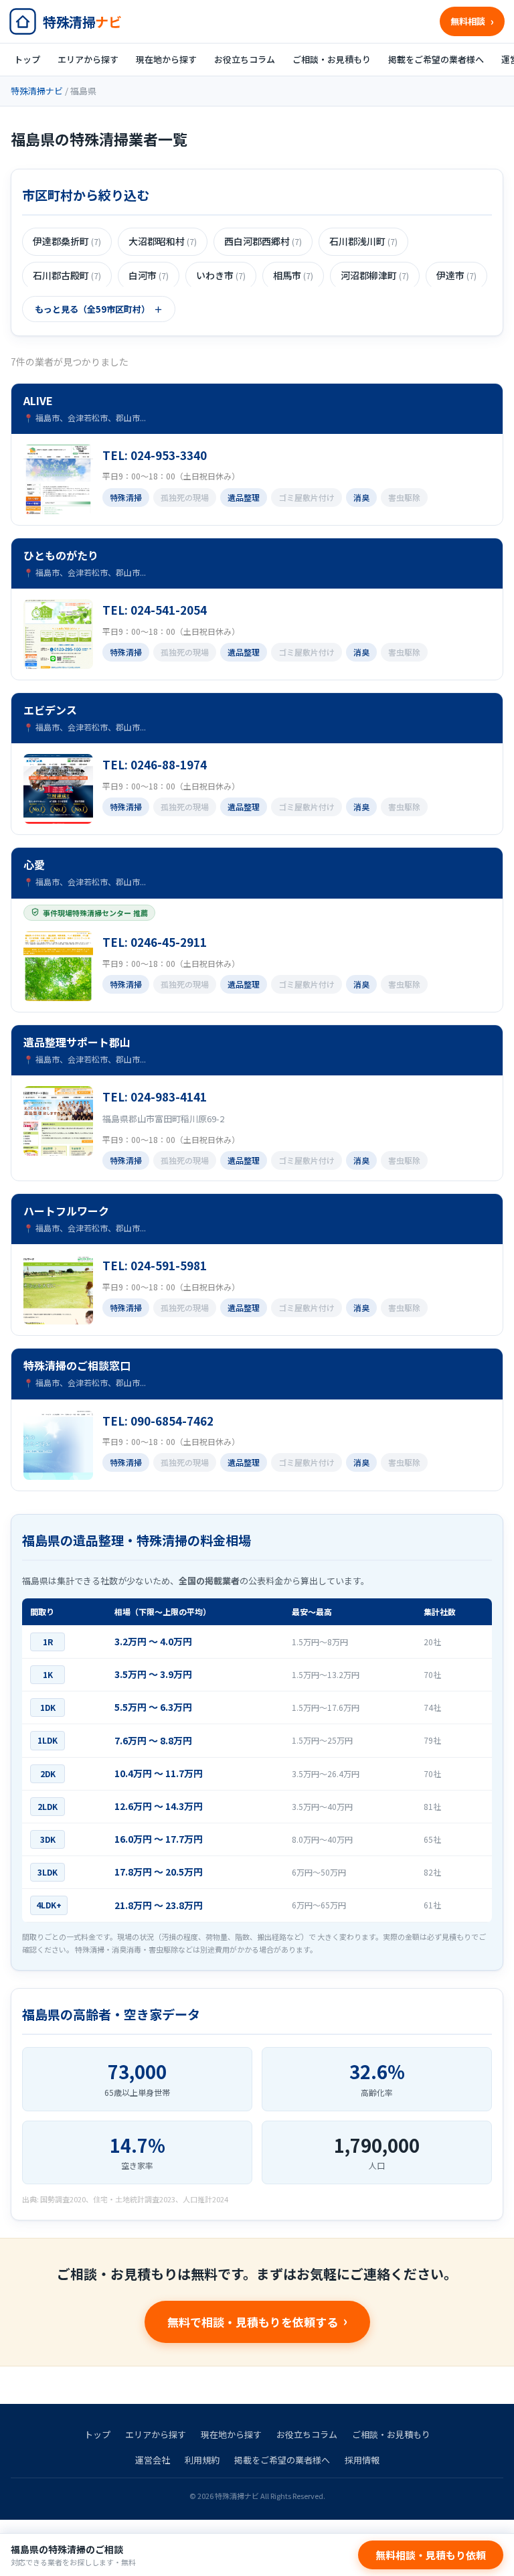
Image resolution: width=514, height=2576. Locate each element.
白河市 (149, 275)
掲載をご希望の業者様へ (436, 59)
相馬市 (293, 275)
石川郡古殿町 (67, 275)
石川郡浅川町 (363, 241)
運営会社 (153, 2460)
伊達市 (456, 275)
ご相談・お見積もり (332, 59)
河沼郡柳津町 (375, 275)
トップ (27, 59)
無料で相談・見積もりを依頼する (253, 2322)
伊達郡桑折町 (67, 241)
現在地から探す (166, 59)
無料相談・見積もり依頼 (431, 2555)
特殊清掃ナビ (37, 91)
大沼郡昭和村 (163, 241)
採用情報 (362, 2460)
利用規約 (202, 2460)
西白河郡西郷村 (263, 241)
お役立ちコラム (245, 59)
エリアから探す (88, 59)
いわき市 (221, 275)
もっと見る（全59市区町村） (92, 309)
